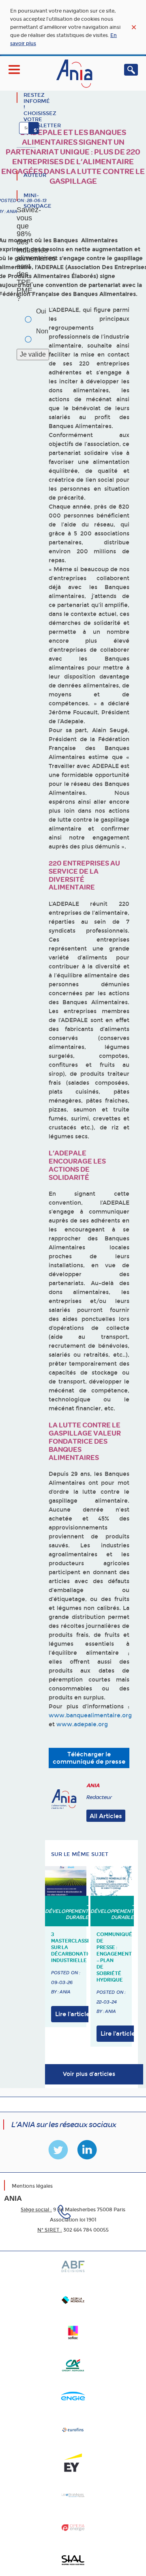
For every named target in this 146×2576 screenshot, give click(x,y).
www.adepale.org (82, 1724)
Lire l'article (72, 2014)
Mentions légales (32, 2186)
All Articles (106, 1816)
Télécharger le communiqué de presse (89, 1758)
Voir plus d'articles (89, 2074)
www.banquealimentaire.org (90, 1716)
